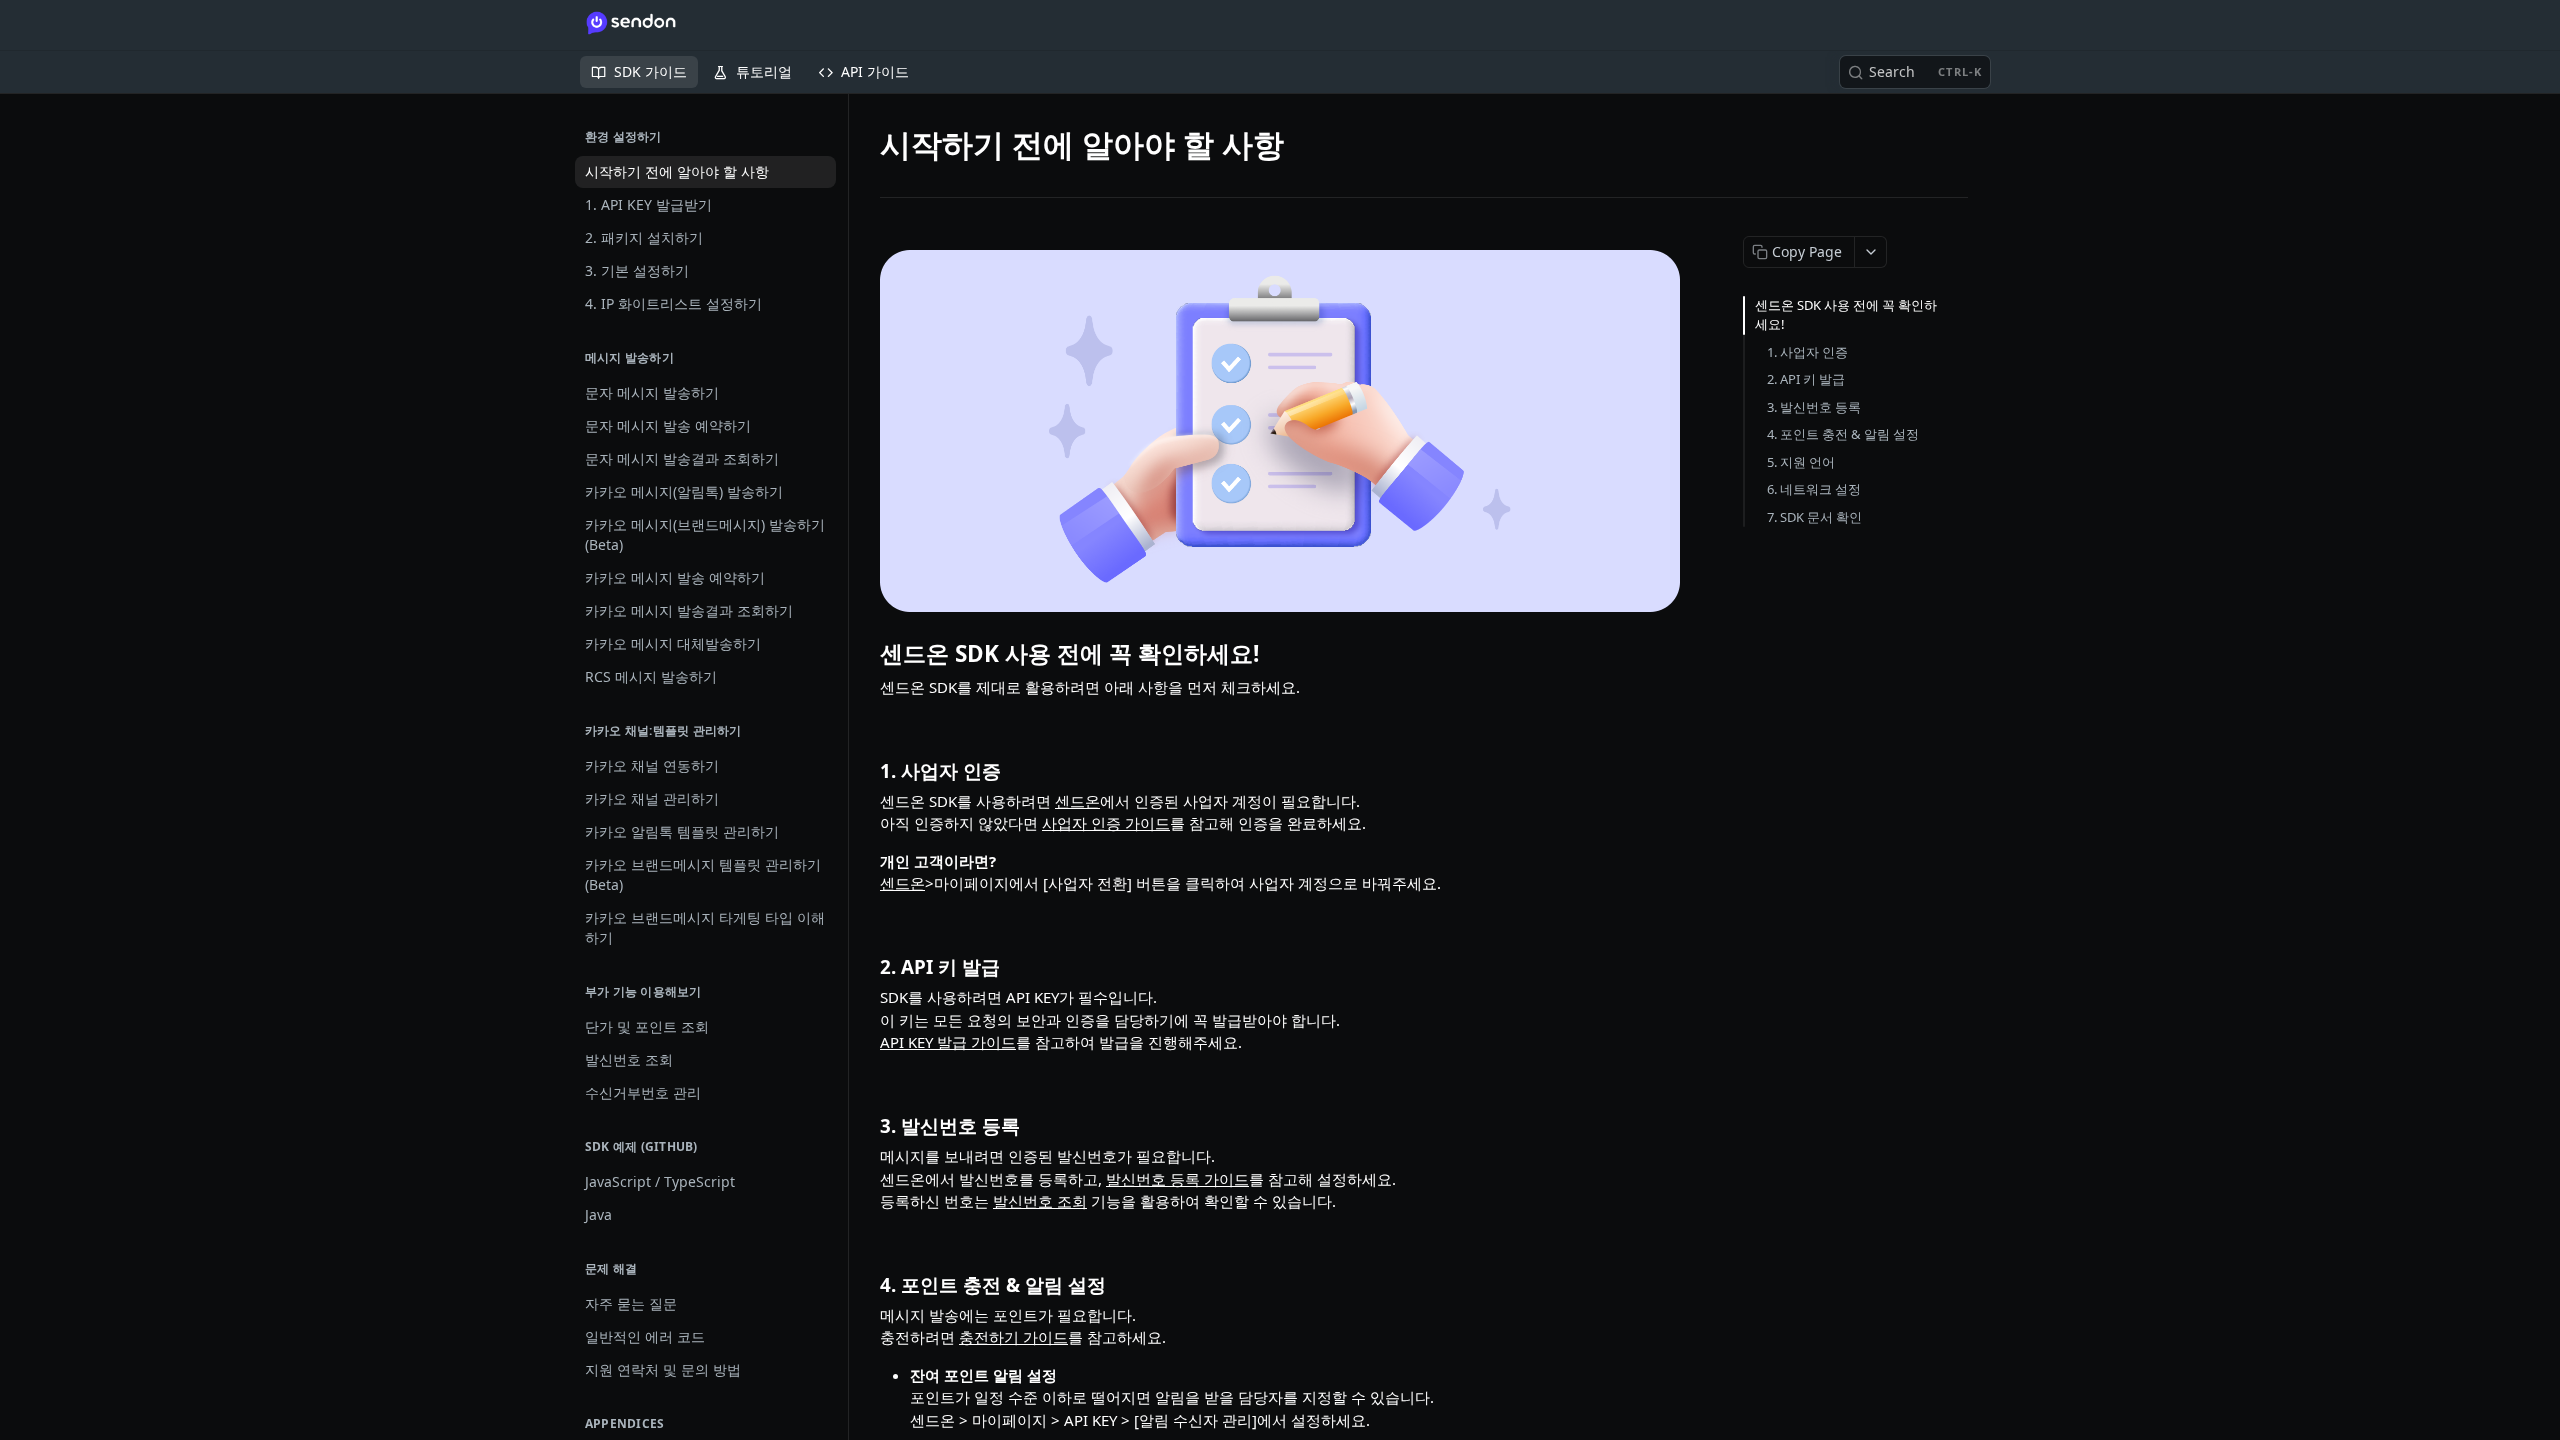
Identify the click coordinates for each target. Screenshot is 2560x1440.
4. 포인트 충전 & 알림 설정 (1843, 434)
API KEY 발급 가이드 (948, 1042)
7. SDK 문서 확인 (1814, 517)
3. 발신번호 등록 (1814, 407)
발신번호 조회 (1040, 1201)
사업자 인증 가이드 (1106, 823)
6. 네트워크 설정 (1814, 489)
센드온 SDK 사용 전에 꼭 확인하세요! (1846, 315)
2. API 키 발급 (1806, 379)
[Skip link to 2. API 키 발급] (866, 967)
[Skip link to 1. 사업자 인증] (866, 770)
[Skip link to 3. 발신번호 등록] (866, 1126)
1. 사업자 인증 (1807, 352)
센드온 (1077, 801)
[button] (1280, 431)
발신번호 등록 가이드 (1177, 1179)
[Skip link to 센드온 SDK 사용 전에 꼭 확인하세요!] (866, 654)
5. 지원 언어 (1801, 462)
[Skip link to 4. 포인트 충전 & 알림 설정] (866, 1285)
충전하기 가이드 (1013, 1337)
